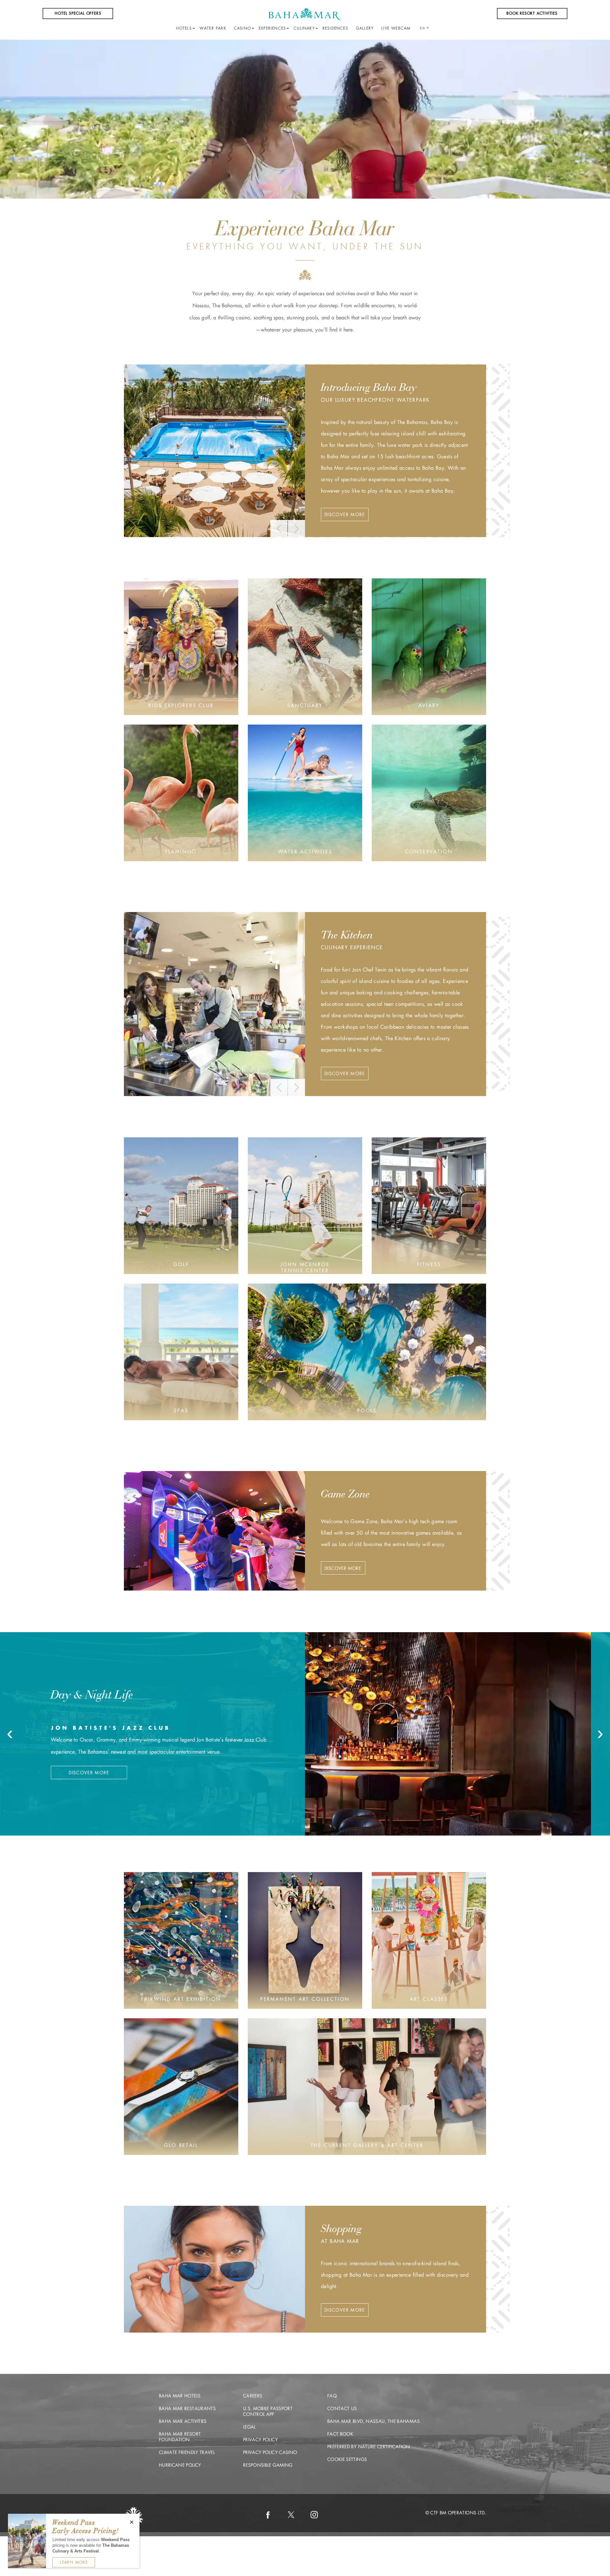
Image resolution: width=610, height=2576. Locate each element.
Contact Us (342, 2409)
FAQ (332, 2396)
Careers (253, 2396)
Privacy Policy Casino (270, 2452)
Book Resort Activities (532, 13)
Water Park (213, 28)
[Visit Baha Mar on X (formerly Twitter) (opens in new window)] (291, 2515)
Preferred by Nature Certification (369, 2447)
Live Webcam (396, 28)
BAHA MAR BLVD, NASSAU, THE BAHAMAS (373, 2421)
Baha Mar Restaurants (187, 2409)
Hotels (184, 28)
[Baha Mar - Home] (305, 14)
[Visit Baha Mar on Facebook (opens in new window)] (268, 2515)
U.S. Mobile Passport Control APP (268, 2411)
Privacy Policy (260, 2440)
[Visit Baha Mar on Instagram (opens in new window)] (314, 2515)
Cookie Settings (347, 2459)
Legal (249, 2427)
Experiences (272, 28)
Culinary (304, 28)
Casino (242, 28)
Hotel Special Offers (78, 13)
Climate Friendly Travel (187, 2452)
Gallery (365, 28)
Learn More (74, 2562)
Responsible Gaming (268, 2465)
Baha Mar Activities (183, 2421)
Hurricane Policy (180, 2465)
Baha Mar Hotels (180, 2396)
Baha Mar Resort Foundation (180, 2437)
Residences (335, 28)
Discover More (345, 515)
